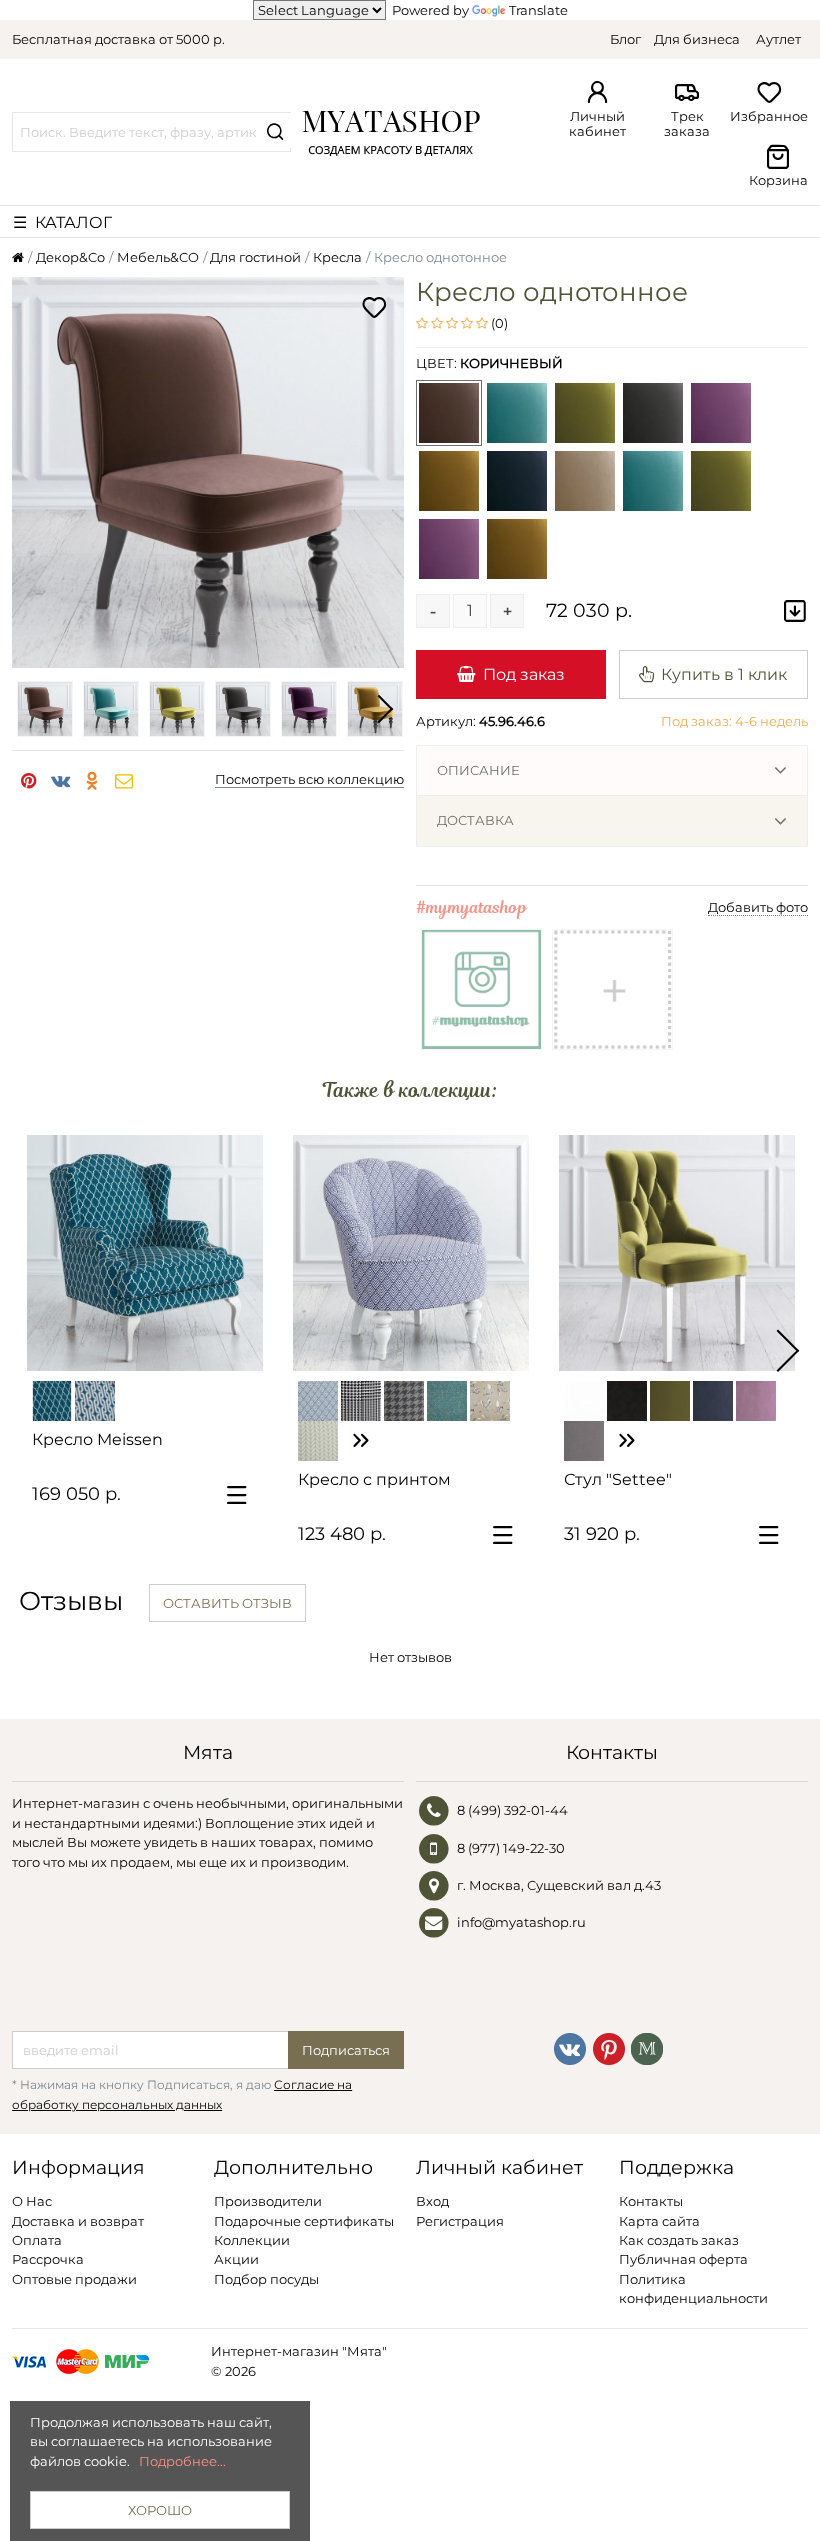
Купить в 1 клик (724, 674)
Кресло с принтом (374, 1479)
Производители (268, 2201)
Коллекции (252, 2240)
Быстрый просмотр (155, 1347)
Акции (236, 2259)
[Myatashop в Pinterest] (609, 2048)
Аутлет (778, 39)
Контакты (651, 2201)
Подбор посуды (266, 2279)
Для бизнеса (697, 39)
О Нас (32, 2201)
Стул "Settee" (618, 1479)
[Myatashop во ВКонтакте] (570, 2048)
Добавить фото (758, 907)
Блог (625, 39)
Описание (478, 770)
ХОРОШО (160, 2510)
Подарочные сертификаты (304, 2221)
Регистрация (460, 2221)
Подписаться (346, 2050)
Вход (432, 2201)
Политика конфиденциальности (693, 2288)
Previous (32, 709)
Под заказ (524, 674)
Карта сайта (659, 2221)
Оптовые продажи (74, 2279)
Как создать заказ (679, 2240)
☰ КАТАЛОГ (62, 222)
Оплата (37, 2240)
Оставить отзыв (227, 1603)
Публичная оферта (683, 2259)
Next (384, 709)
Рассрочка (48, 2259)
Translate (538, 10)
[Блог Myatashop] (647, 2048)
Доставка (475, 820)
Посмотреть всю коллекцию (309, 779)
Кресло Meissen (97, 1439)
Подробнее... (182, 2461)
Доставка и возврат (78, 2221)
